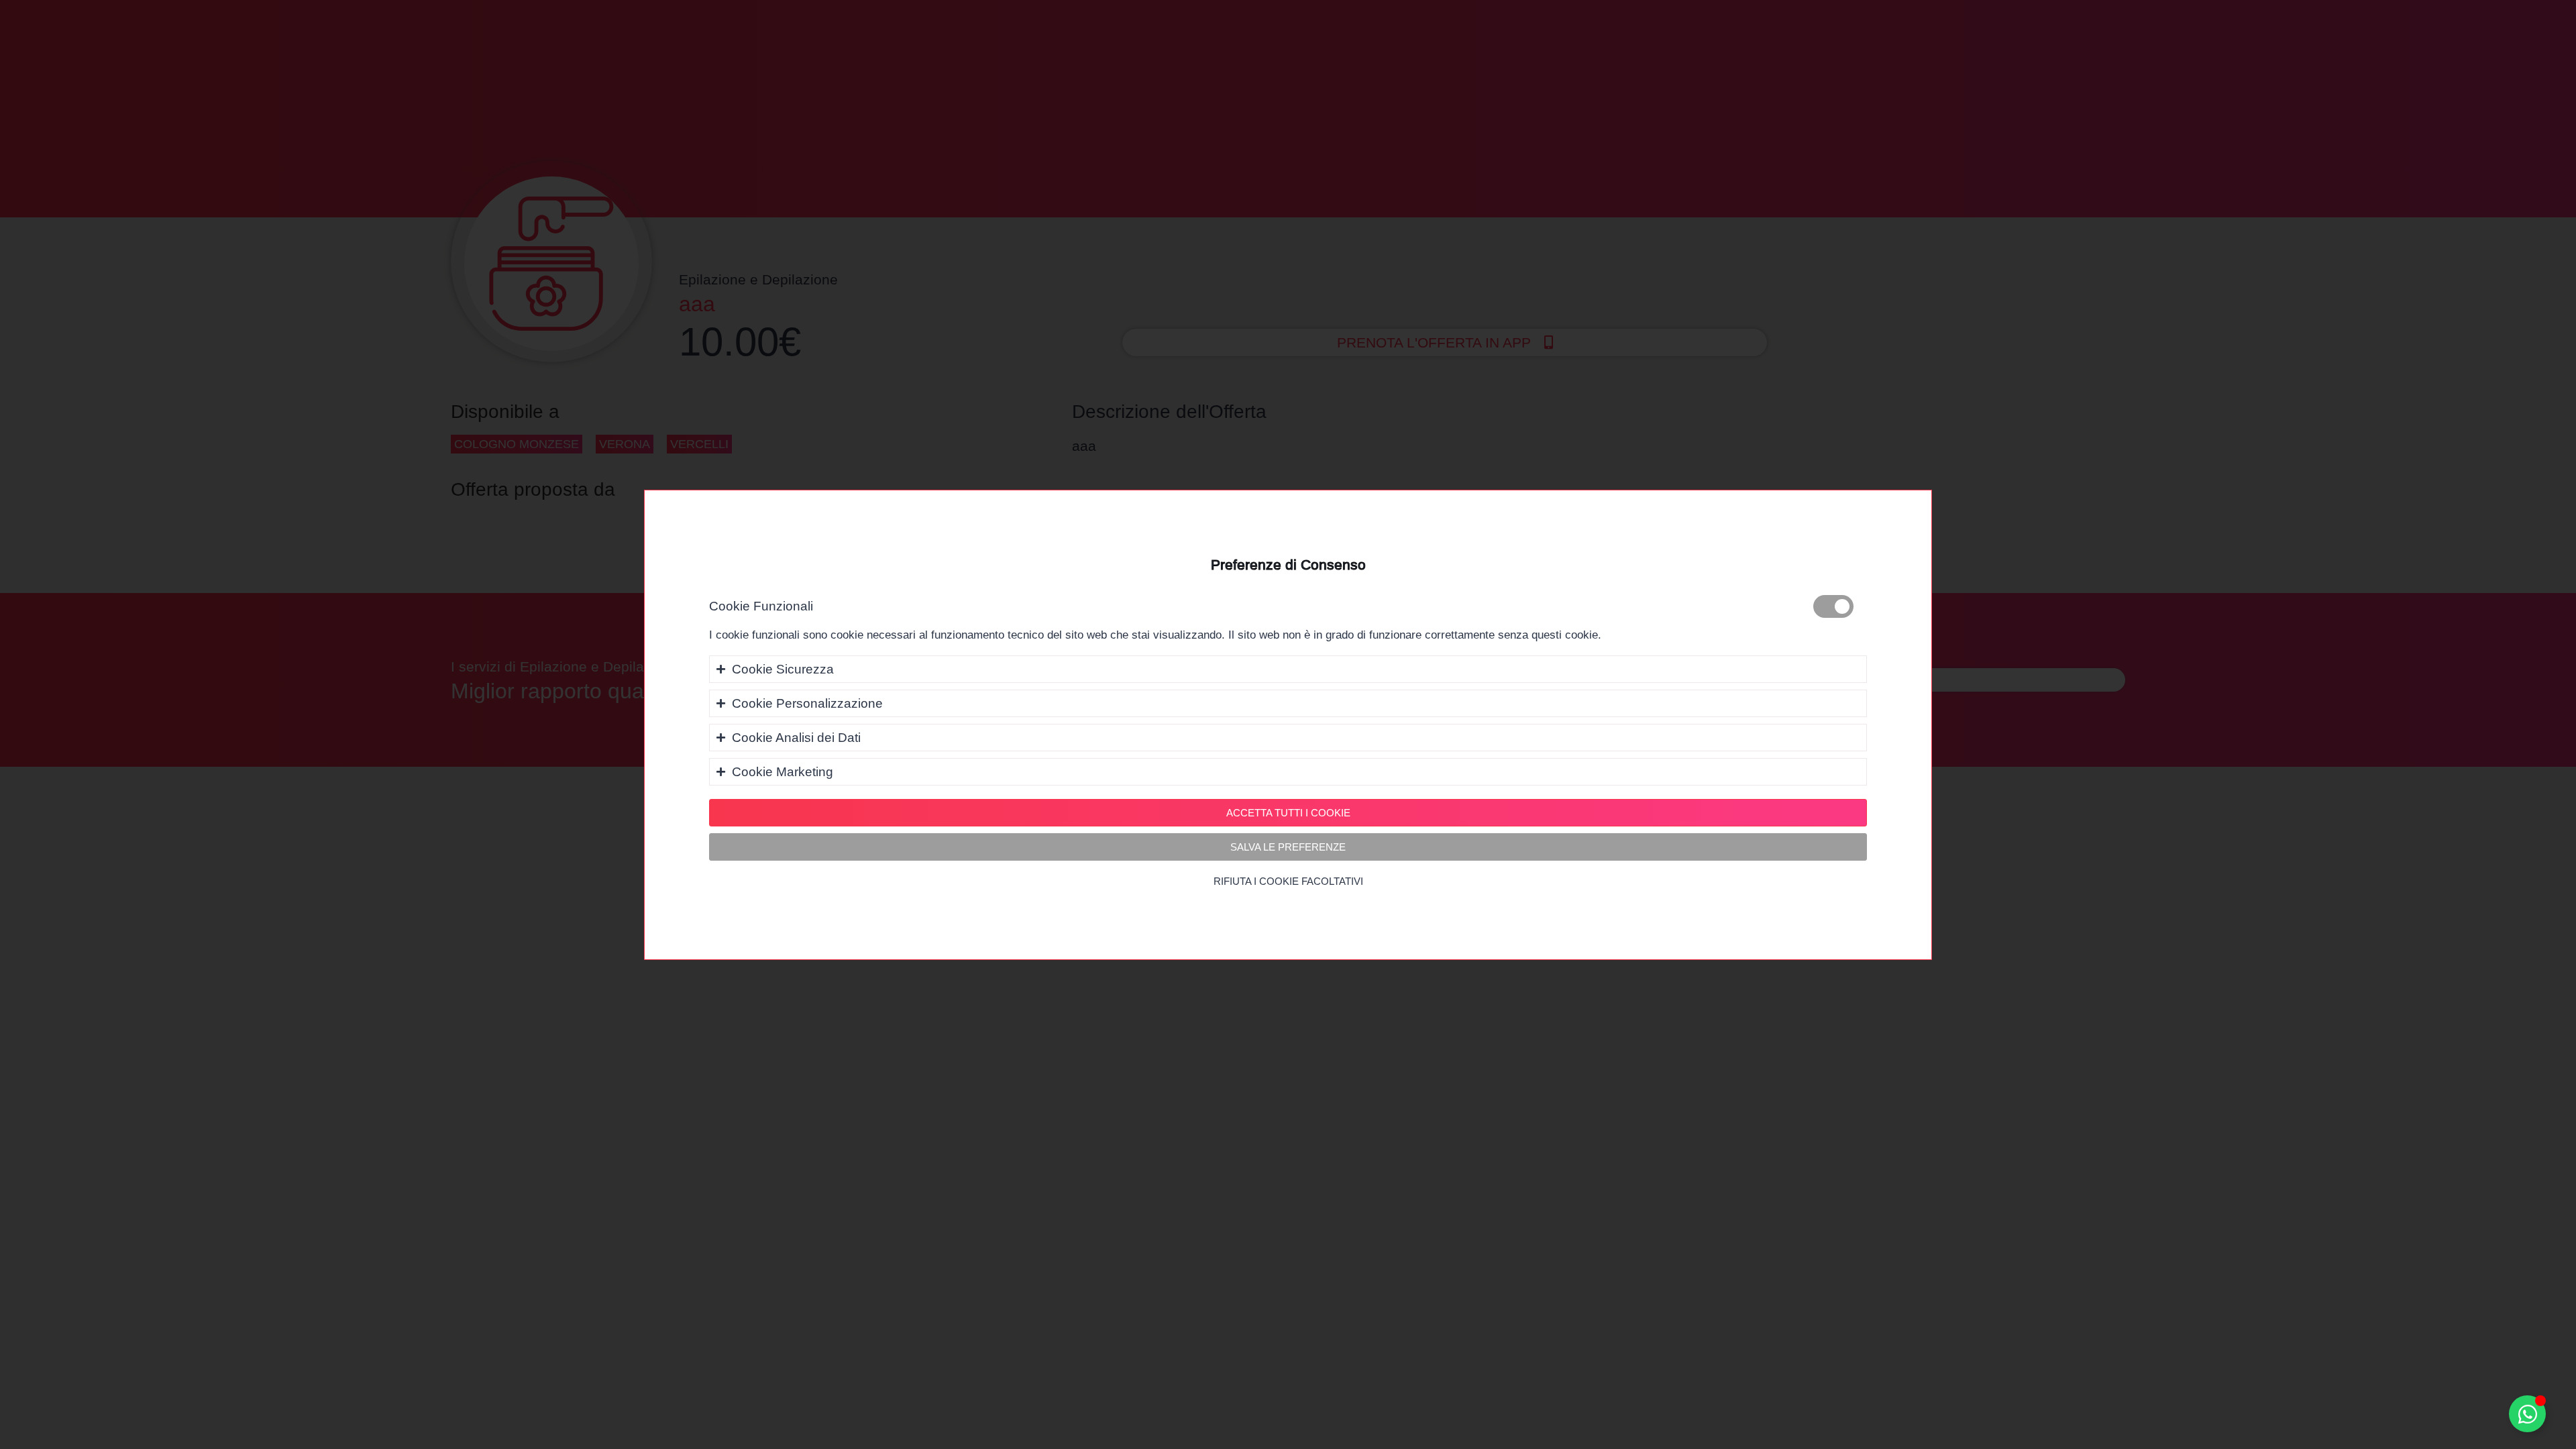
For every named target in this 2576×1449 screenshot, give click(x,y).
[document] (1288, 724)
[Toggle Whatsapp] (2527, 1414)
